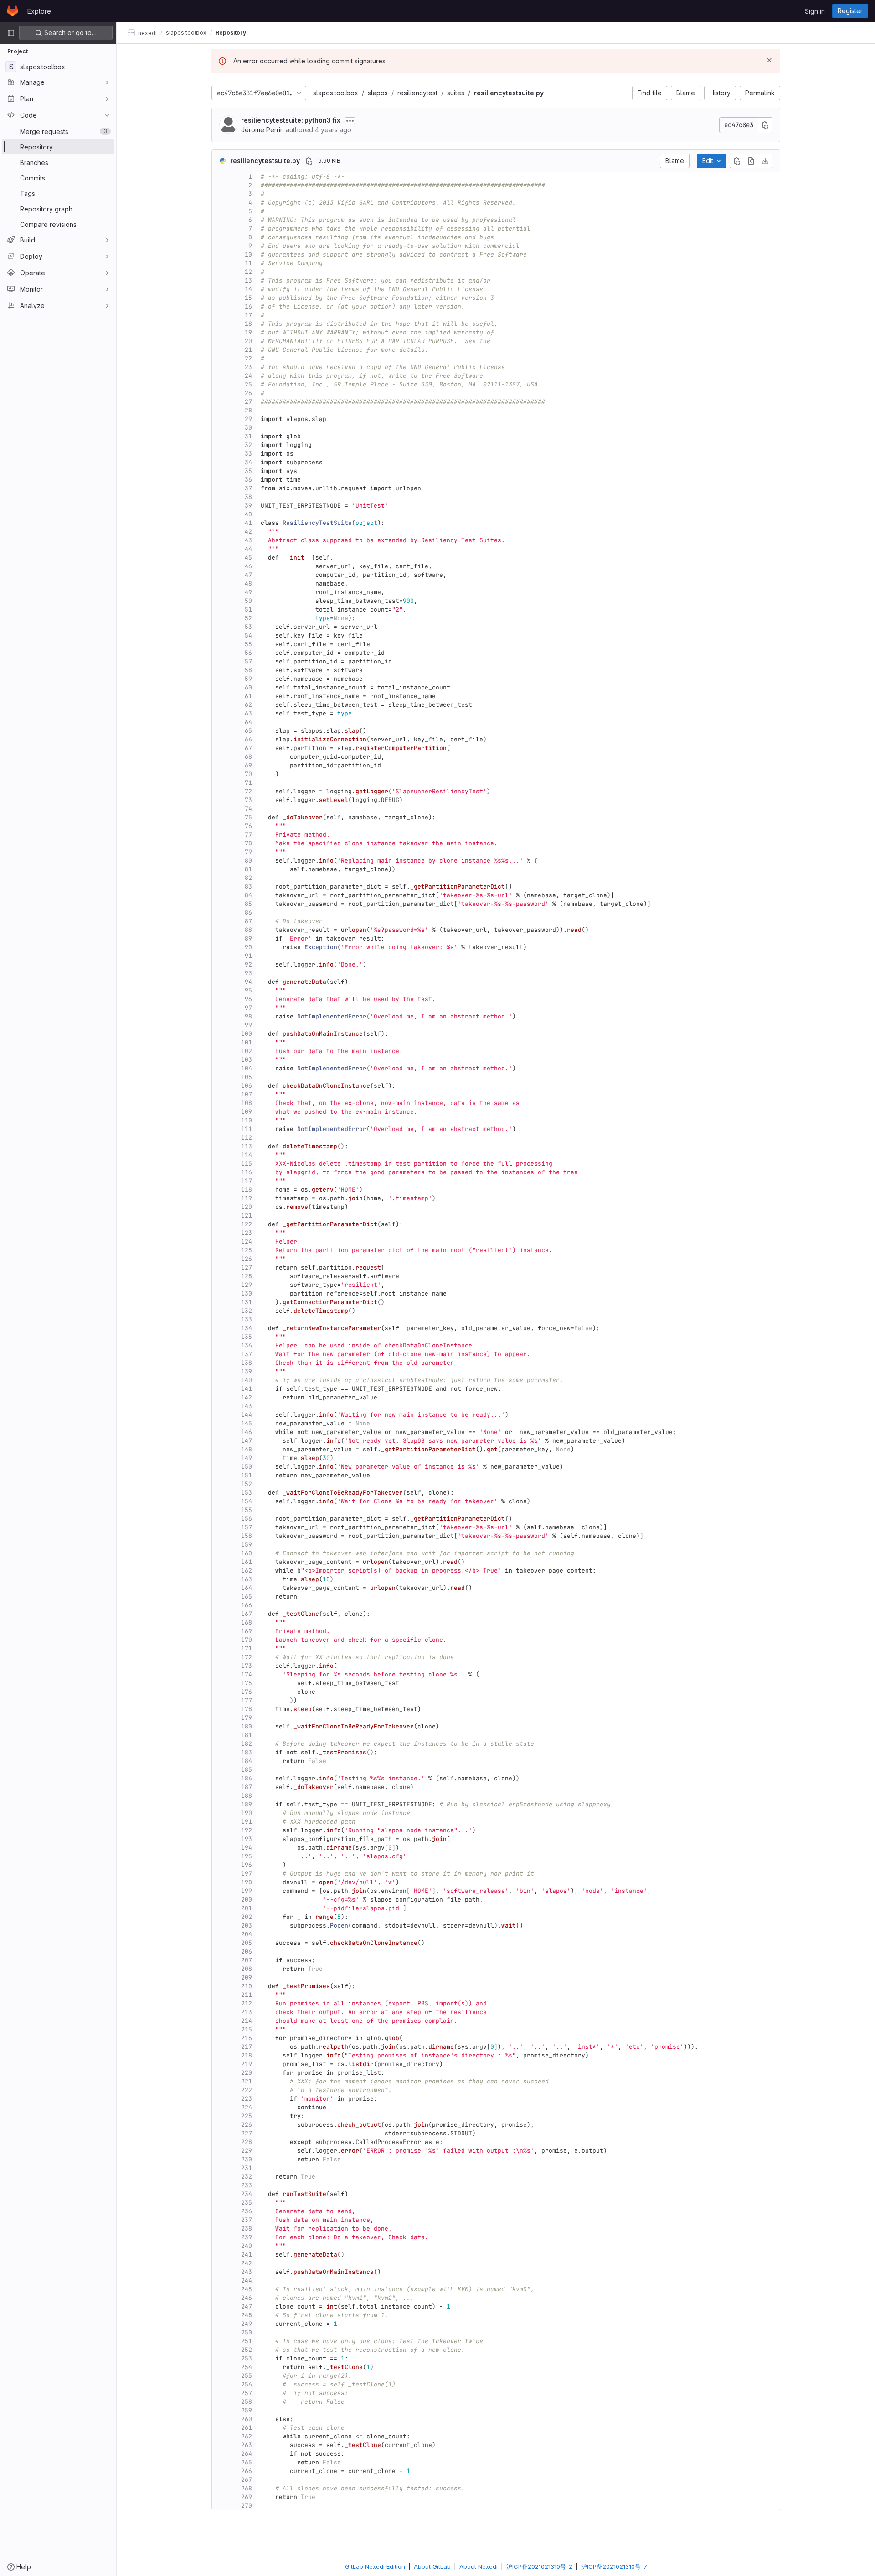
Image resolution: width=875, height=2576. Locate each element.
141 (247, 1389)
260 (247, 2419)
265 (247, 2462)
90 (248, 947)
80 (248, 861)
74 (248, 809)
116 (247, 1172)
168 (247, 1622)
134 (247, 1328)
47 (248, 575)
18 (248, 324)
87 (248, 921)
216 (247, 2038)
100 (247, 1034)
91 (248, 956)
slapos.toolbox (336, 93)
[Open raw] (751, 161)
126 (247, 1259)
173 (247, 1666)
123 (247, 1233)
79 (248, 852)
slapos (378, 93)
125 (247, 1250)
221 (247, 2081)
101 (247, 1042)
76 (248, 826)
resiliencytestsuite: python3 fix (291, 120)
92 (248, 964)
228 (247, 2142)
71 (248, 783)
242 (247, 2263)
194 (247, 1848)
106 (247, 1086)
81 (248, 869)
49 (248, 592)
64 (248, 722)
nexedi (147, 33)
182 (247, 1744)
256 (247, 2384)
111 (247, 1129)
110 (247, 1120)
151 (247, 1475)
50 (248, 601)
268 (247, 2488)
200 (247, 1900)
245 (247, 2289)
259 (247, 2410)
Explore (39, 11)
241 (247, 2255)
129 (247, 1285)
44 (248, 549)
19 (248, 332)
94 (248, 982)
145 (247, 1423)
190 (247, 1813)
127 (247, 1267)
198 (247, 1882)
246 (247, 2298)
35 (248, 471)
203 (247, 1926)
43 (248, 540)
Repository (231, 33)
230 (247, 2159)
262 (247, 2436)
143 (247, 1406)
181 (247, 1735)
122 (247, 1224)
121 (247, 1216)
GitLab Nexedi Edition (375, 2566)
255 (247, 2376)
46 (248, 566)
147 (247, 1441)
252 (247, 2350)
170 (247, 1640)
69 (248, 765)
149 (247, 1458)
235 (247, 2203)
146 (247, 1432)
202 (247, 1917)
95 (248, 990)
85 (248, 904)
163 (247, 1579)
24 (248, 376)
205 (247, 1943)
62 (248, 705)
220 (247, 2073)
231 (247, 2168)
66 (248, 739)
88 (248, 930)
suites (456, 93)
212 (247, 2003)
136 (247, 1345)
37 (248, 488)
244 (247, 2280)
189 (247, 1804)
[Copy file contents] (737, 161)
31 (248, 436)
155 (247, 1510)
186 (247, 1778)
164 (247, 1588)
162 (247, 1571)
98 (248, 1016)
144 (247, 1415)
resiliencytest (417, 93)
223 (247, 2099)
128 (247, 1276)
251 (247, 2341)
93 (248, 973)
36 (248, 480)
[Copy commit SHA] (765, 125)
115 (247, 1164)
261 (247, 2428)
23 (248, 367)
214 (247, 2021)
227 (247, 2133)
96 (248, 999)
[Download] (765, 161)
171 (247, 1648)
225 (247, 2116)
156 (247, 1519)
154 (247, 1501)
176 (247, 1692)
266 (247, 2471)
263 (247, 2445)
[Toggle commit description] (350, 121)
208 (247, 1969)
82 (248, 878)
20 (248, 341)
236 (247, 2211)
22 (248, 358)
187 (247, 1787)
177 (247, 1700)
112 (247, 1138)
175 (247, 1683)
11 (248, 263)
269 (247, 2497)
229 (247, 2151)
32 (248, 445)
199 (247, 1891)
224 (247, 2107)
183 (247, 1752)
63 (248, 713)
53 (248, 627)
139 (247, 1371)
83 (248, 887)
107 (247, 1094)
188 (247, 1796)
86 (248, 913)
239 (247, 2237)
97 (248, 1008)
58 (248, 670)
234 (247, 2194)
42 (248, 532)
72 (248, 791)
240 (247, 2246)
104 (247, 1068)
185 (247, 1770)
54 (248, 635)
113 (247, 1146)
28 (248, 410)
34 (248, 462)
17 (248, 315)
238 (247, 2229)
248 (247, 2315)
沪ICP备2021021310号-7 (614, 2566)
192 (247, 1830)
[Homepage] (13, 11)
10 (248, 255)
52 (248, 618)
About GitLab (432, 2566)
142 (247, 1397)
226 (247, 2125)
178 (247, 1709)
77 (248, 835)
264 (247, 2454)
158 (247, 1536)
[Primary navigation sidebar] (11, 33)
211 (247, 1995)
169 (247, 1631)
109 (247, 1112)
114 (247, 1155)
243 (247, 2272)
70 (248, 774)
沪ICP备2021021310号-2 (539, 2566)
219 (247, 2064)
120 (247, 1207)
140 (247, 1380)
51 (248, 609)
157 (247, 1527)
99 (248, 1025)
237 (247, 2220)
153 (247, 1493)
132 (247, 1311)
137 (247, 1354)
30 (248, 428)
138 (247, 1363)
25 (248, 384)
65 (248, 731)
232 (247, 2177)
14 (248, 289)
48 (248, 584)
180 (247, 1726)
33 (248, 454)
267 (247, 2480)
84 (248, 895)
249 (247, 2324)
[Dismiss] (769, 60)
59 (248, 679)
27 (248, 402)
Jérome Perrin (262, 130)
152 (247, 1484)
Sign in (815, 11)
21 (248, 350)
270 (247, 2506)
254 (247, 2367)
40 (248, 514)
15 (248, 298)
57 (248, 661)
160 (247, 1553)
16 (248, 306)
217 (247, 2047)
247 (247, 2306)
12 (248, 272)
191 (247, 1822)
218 (247, 2055)
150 (247, 1467)
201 (247, 1908)
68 (248, 757)
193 (247, 1839)
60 (248, 687)
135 (247, 1337)
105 (247, 1077)
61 (248, 696)
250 (247, 2332)
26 (248, 393)
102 (247, 1051)
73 (248, 800)
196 (247, 1865)
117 (247, 1181)
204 (247, 1934)
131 (247, 1302)
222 (247, 2090)
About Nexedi (479, 2566)
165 (247, 1597)
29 (248, 419)
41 (248, 523)
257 (247, 2393)
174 (247, 1674)
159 (247, 1545)
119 (247, 1198)
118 (247, 1190)
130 (247, 1293)
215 (247, 2029)
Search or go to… (69, 33)
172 (247, 1657)
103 (247, 1060)
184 (247, 1761)
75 (248, 817)
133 (247, 1319)
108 (247, 1103)
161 (247, 1562)
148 (247, 1449)
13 (248, 280)
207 (247, 1960)
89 (248, 938)
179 (247, 1718)
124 (247, 1242)
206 (247, 1951)
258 (247, 2402)
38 (248, 497)
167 (247, 1614)
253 (247, 2358)
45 (248, 558)
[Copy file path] (309, 161)
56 (248, 653)
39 (248, 506)
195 (247, 1856)
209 (247, 1977)
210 (247, 1986)
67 (248, 748)
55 (248, 644)
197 (247, 1874)
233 (247, 2185)
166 (247, 1605)
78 (248, 843)
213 (247, 2012)
